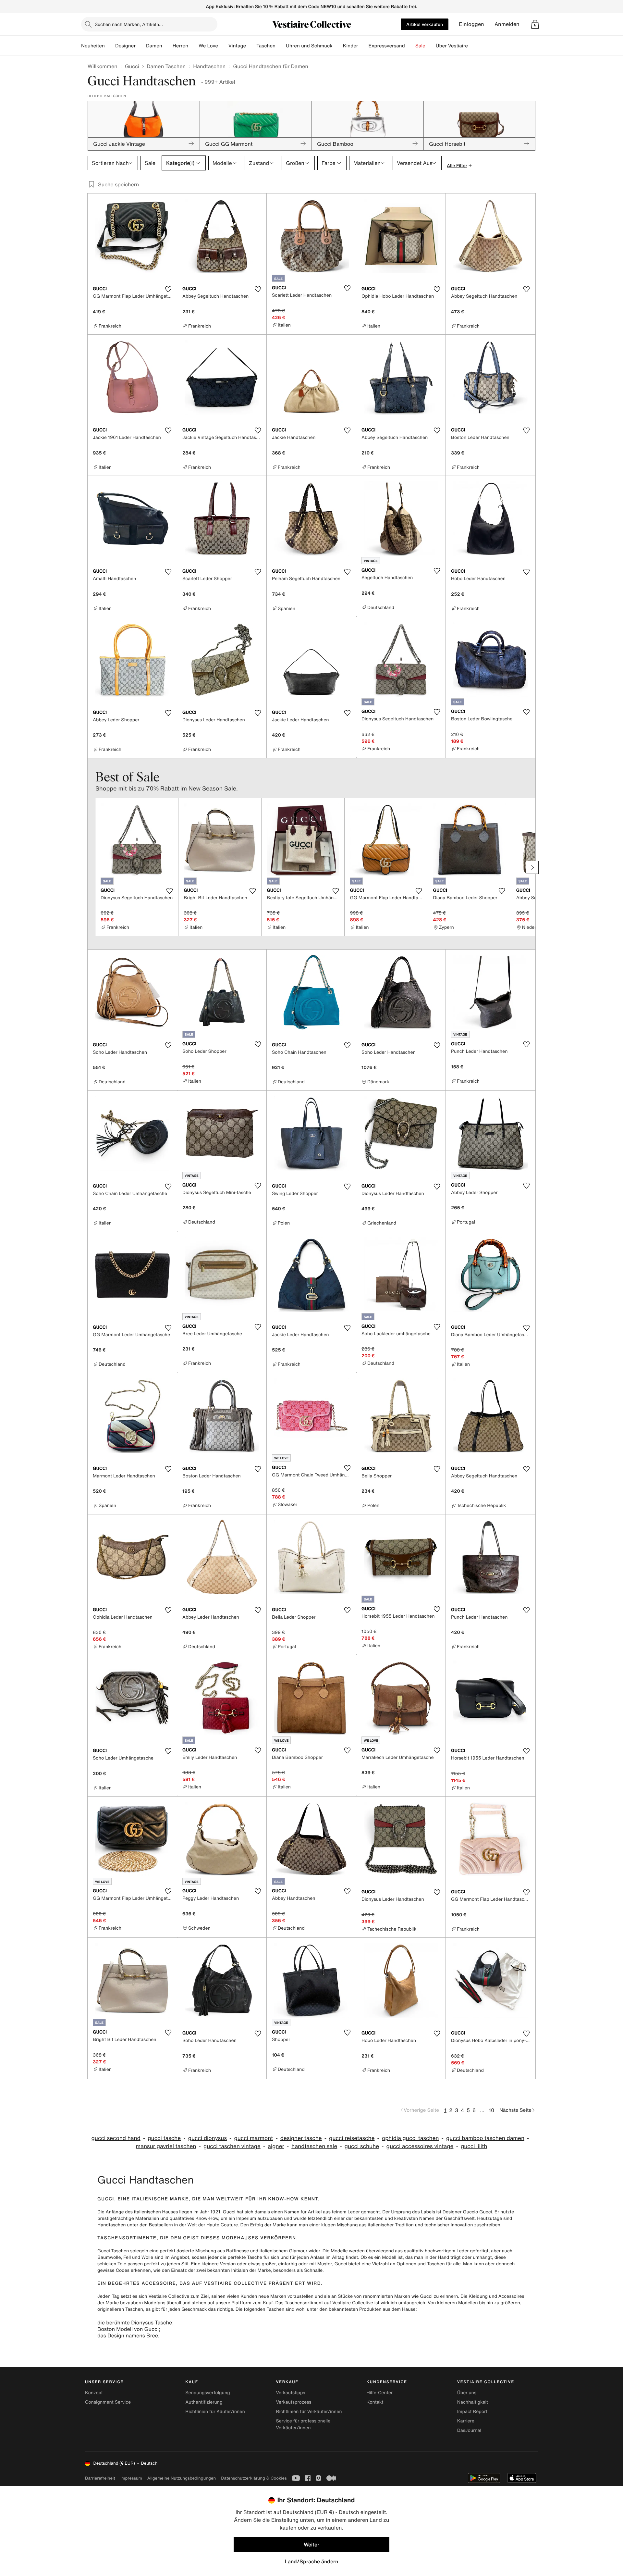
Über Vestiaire (452, 46)
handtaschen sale (314, 2146)
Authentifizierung (204, 2402)
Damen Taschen (166, 66)
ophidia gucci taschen (410, 2138)
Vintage (237, 46)
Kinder (351, 46)
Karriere (466, 2421)
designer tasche (301, 2138)
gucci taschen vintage (232, 2146)
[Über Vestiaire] (473, 46)
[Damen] (167, 46)
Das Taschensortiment (299, 2303)
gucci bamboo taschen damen (485, 2138)
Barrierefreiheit (100, 2478)
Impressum (131, 2478)
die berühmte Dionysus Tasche (135, 2322)
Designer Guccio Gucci (467, 2212)
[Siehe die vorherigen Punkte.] (91, 867)
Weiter (311, 2545)
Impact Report (472, 2412)
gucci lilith (474, 2146)
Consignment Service (108, 2402)
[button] (535, 24)
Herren (180, 46)
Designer (125, 46)
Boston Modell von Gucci (128, 2329)
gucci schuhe (362, 2146)
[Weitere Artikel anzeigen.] (532, 867)
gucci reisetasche (352, 2138)
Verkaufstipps (290, 2393)
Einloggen (471, 24)
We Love (208, 46)
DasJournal (469, 2430)
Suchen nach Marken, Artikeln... (129, 24)
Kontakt (375, 2402)
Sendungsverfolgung (208, 2393)
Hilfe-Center (380, 2393)
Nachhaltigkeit (473, 2402)
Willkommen (103, 66)
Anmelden (507, 24)
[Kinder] (363, 46)
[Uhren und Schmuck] (338, 46)
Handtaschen (209, 66)
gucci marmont (253, 2138)
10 (491, 2110)
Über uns (467, 2393)
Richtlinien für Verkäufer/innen (309, 2412)
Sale (420, 46)
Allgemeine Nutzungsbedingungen (182, 2478)
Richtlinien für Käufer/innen (215, 2412)
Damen (154, 46)
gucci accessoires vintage (420, 2146)
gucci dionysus (208, 2138)
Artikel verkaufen (425, 24)
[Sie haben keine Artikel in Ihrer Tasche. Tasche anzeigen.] (535, 24)
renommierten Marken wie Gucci (397, 2296)
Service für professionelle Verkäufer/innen (303, 2424)
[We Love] (223, 46)
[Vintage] (251, 46)
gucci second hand (116, 2138)
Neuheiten (93, 46)
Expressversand (386, 46)
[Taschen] (281, 46)
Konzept (94, 2393)
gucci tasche (164, 2138)
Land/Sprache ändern (311, 2561)
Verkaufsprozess (293, 2402)
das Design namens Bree (128, 2335)
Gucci (132, 66)
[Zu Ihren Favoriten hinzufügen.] (168, 289)
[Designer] (141, 46)
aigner (276, 2146)
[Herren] (193, 46)
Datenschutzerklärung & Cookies (254, 2478)
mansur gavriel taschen (166, 2146)
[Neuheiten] (110, 46)
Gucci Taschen (113, 2251)
